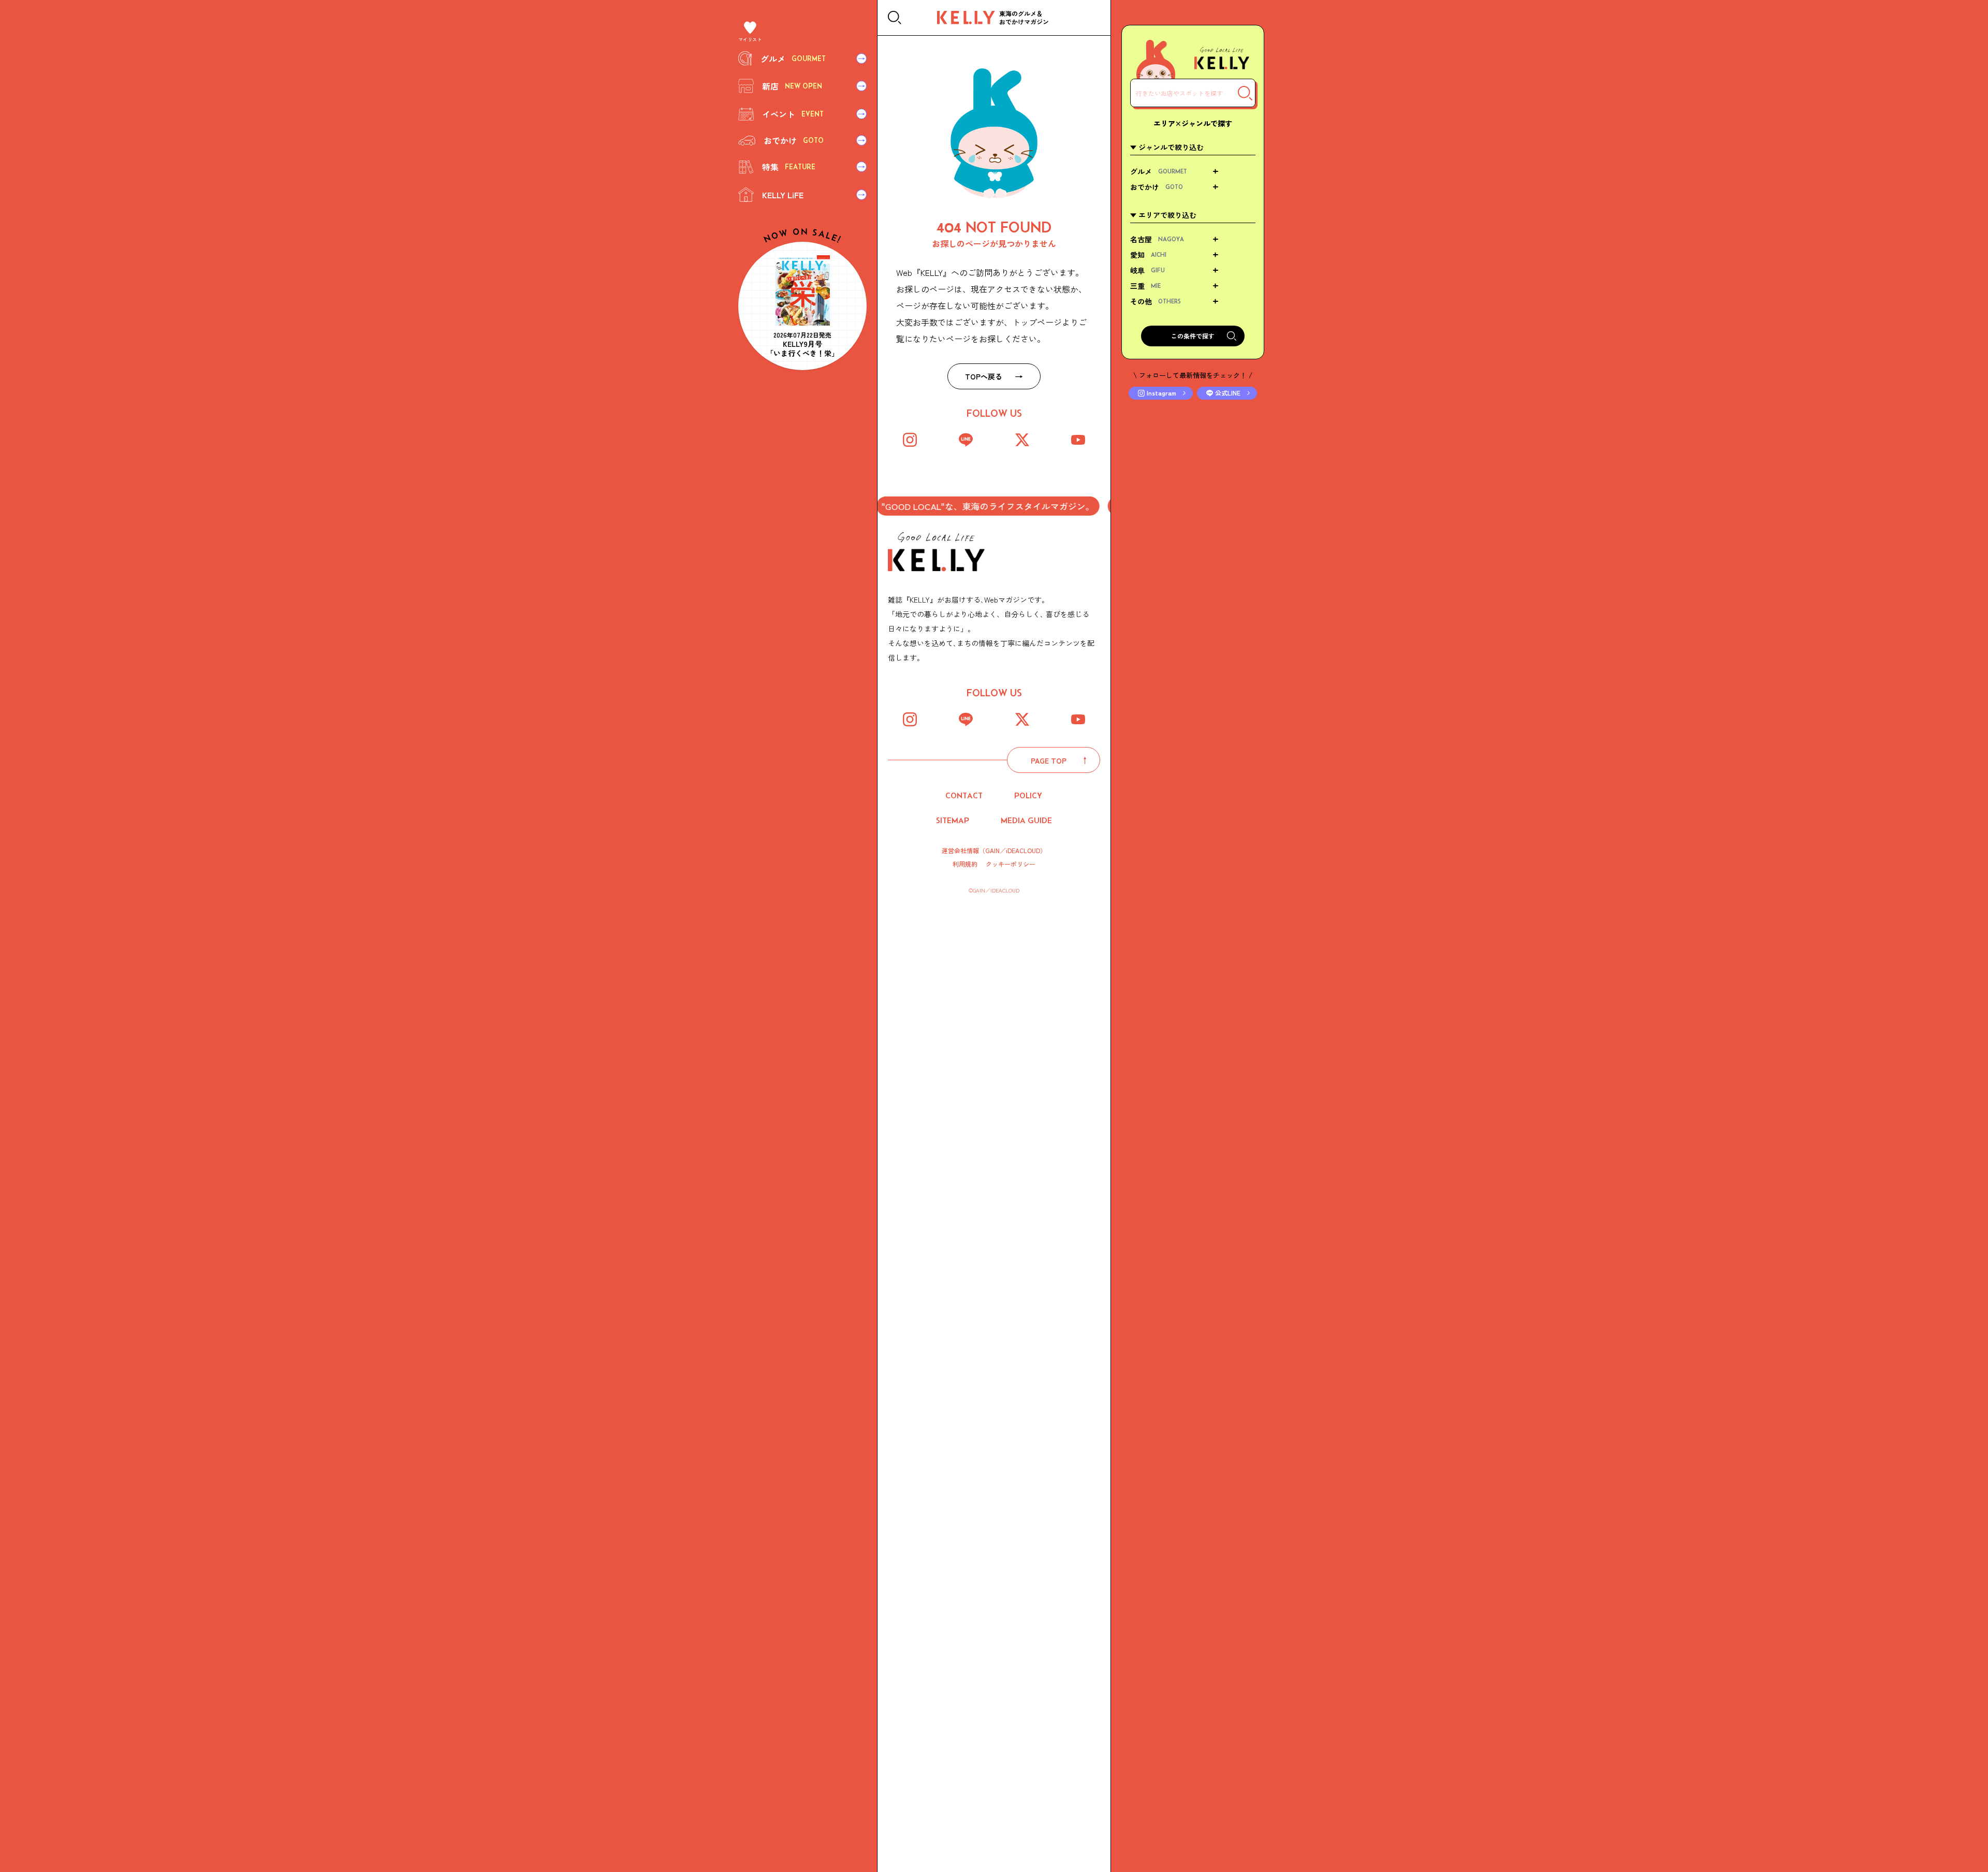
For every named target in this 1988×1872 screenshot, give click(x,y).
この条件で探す (1193, 336)
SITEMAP (953, 820)
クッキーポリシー (1011, 864)
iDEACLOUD (1023, 850)
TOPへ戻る (984, 376)
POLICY (1028, 795)
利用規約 (965, 864)
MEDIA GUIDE (1026, 820)
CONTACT (964, 795)
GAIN (992, 850)
